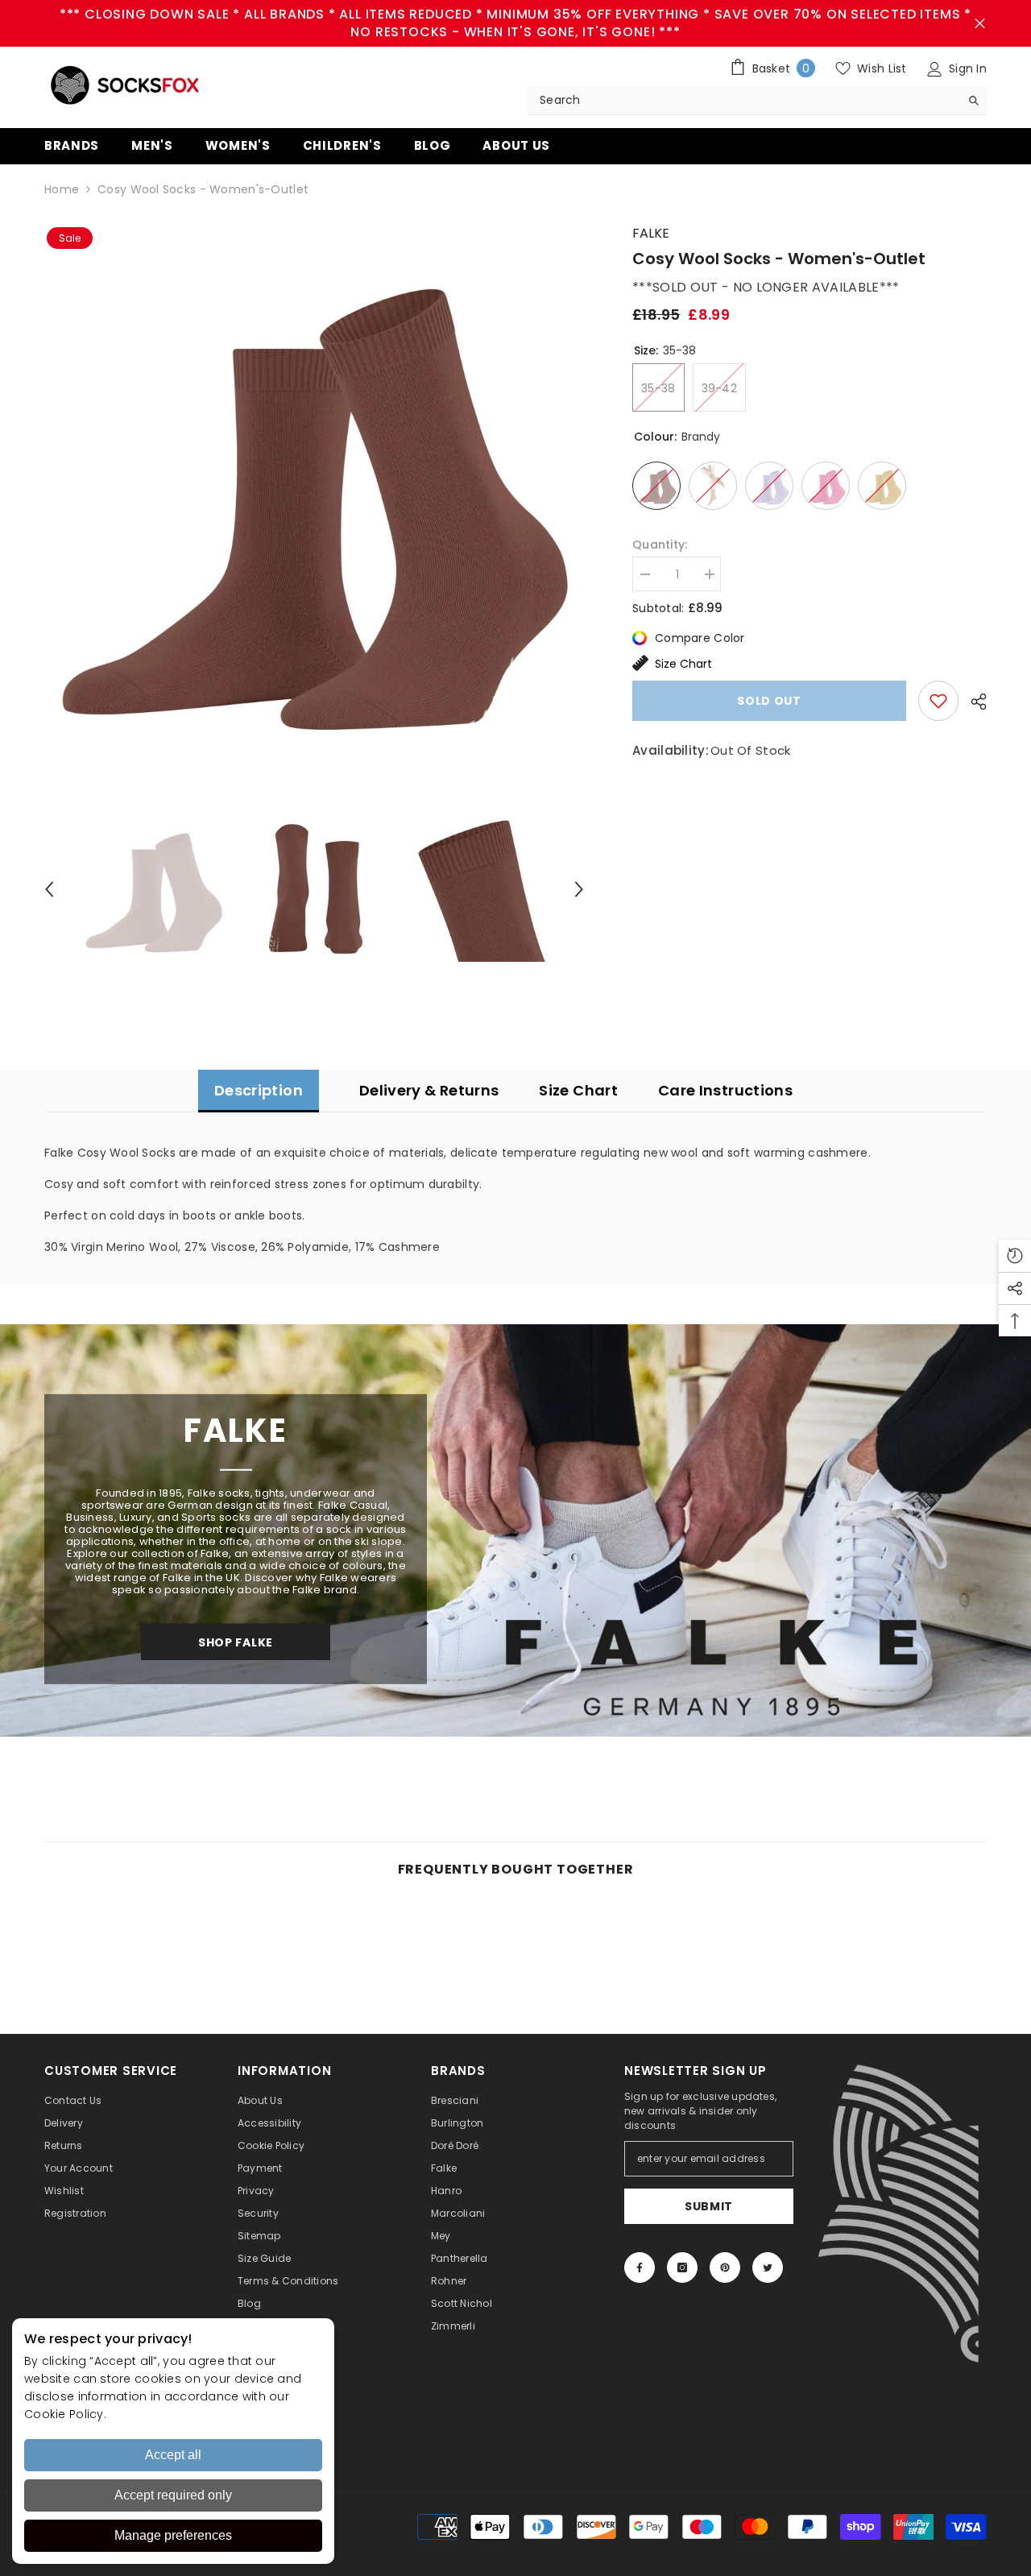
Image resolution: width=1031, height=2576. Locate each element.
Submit (709, 2206)
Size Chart (683, 664)
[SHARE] (973, 702)
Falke (651, 233)
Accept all (173, 2455)
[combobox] (744, 100)
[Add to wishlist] (938, 701)
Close (980, 24)
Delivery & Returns (429, 1090)
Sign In (966, 68)
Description (259, 1090)
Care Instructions (725, 1090)
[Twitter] (768, 2267)
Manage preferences (173, 2535)
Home (62, 189)
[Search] (757, 100)
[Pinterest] (725, 2267)
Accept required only (173, 2495)
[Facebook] (640, 2267)
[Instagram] (682, 2267)
